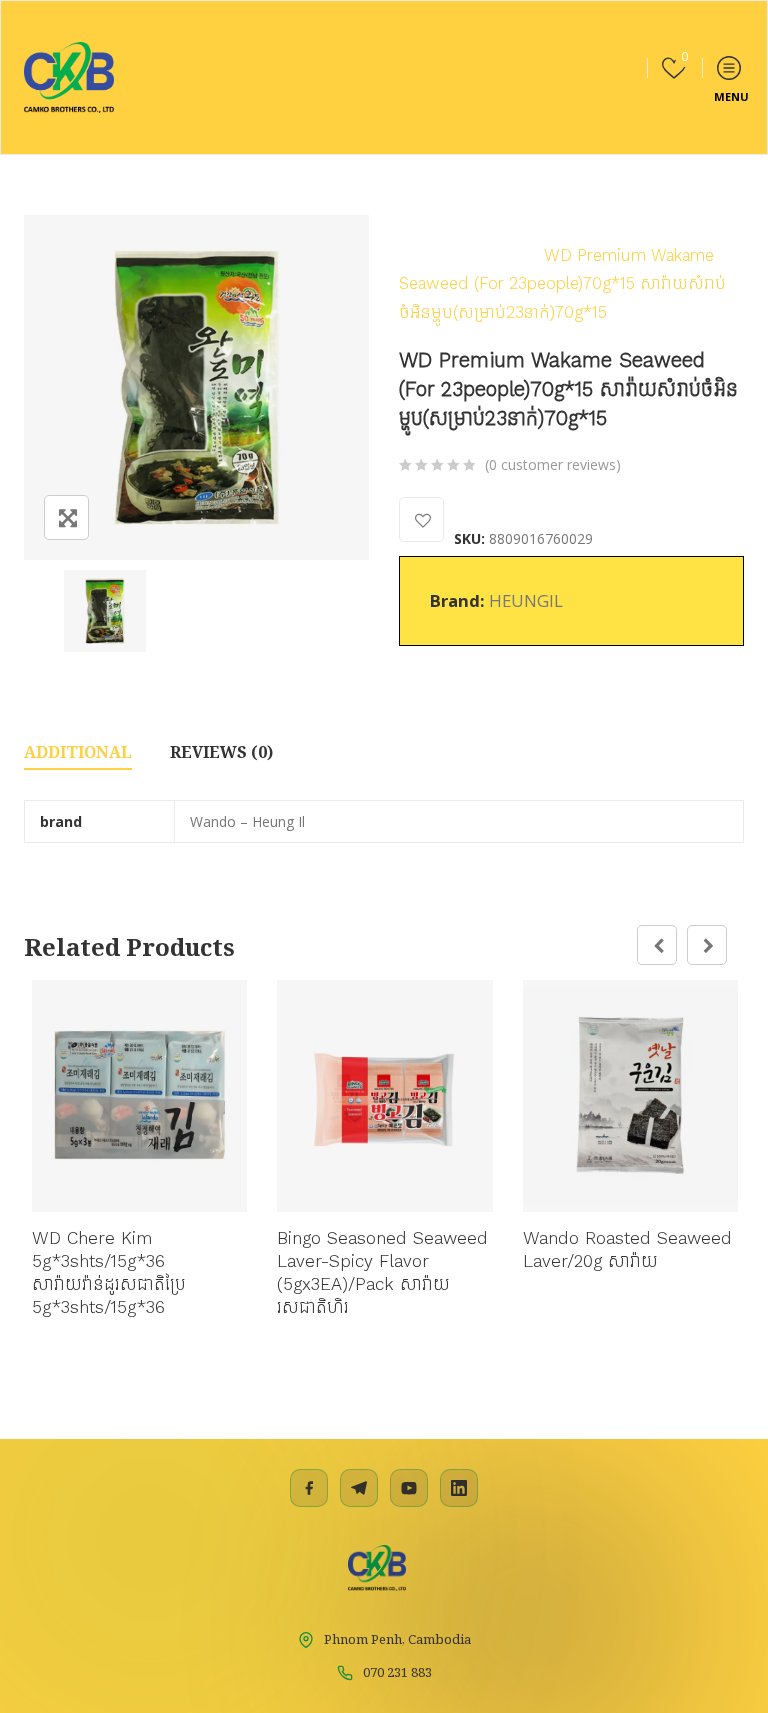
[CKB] (69, 77)
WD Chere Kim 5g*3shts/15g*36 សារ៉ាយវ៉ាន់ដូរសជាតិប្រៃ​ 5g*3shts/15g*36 (109, 1272)
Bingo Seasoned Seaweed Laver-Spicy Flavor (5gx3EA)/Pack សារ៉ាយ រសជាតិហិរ (382, 1272)
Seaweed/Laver (458, 255)
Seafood (601, 226)
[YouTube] (409, 1488)
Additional (78, 752)
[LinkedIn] (459, 1488)
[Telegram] (359, 1488)
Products (507, 226)
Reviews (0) (221, 752)
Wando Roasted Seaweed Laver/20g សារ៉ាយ (627, 1249)
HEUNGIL (526, 600)
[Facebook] (309, 1488)
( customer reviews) (553, 464)
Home (422, 226)
